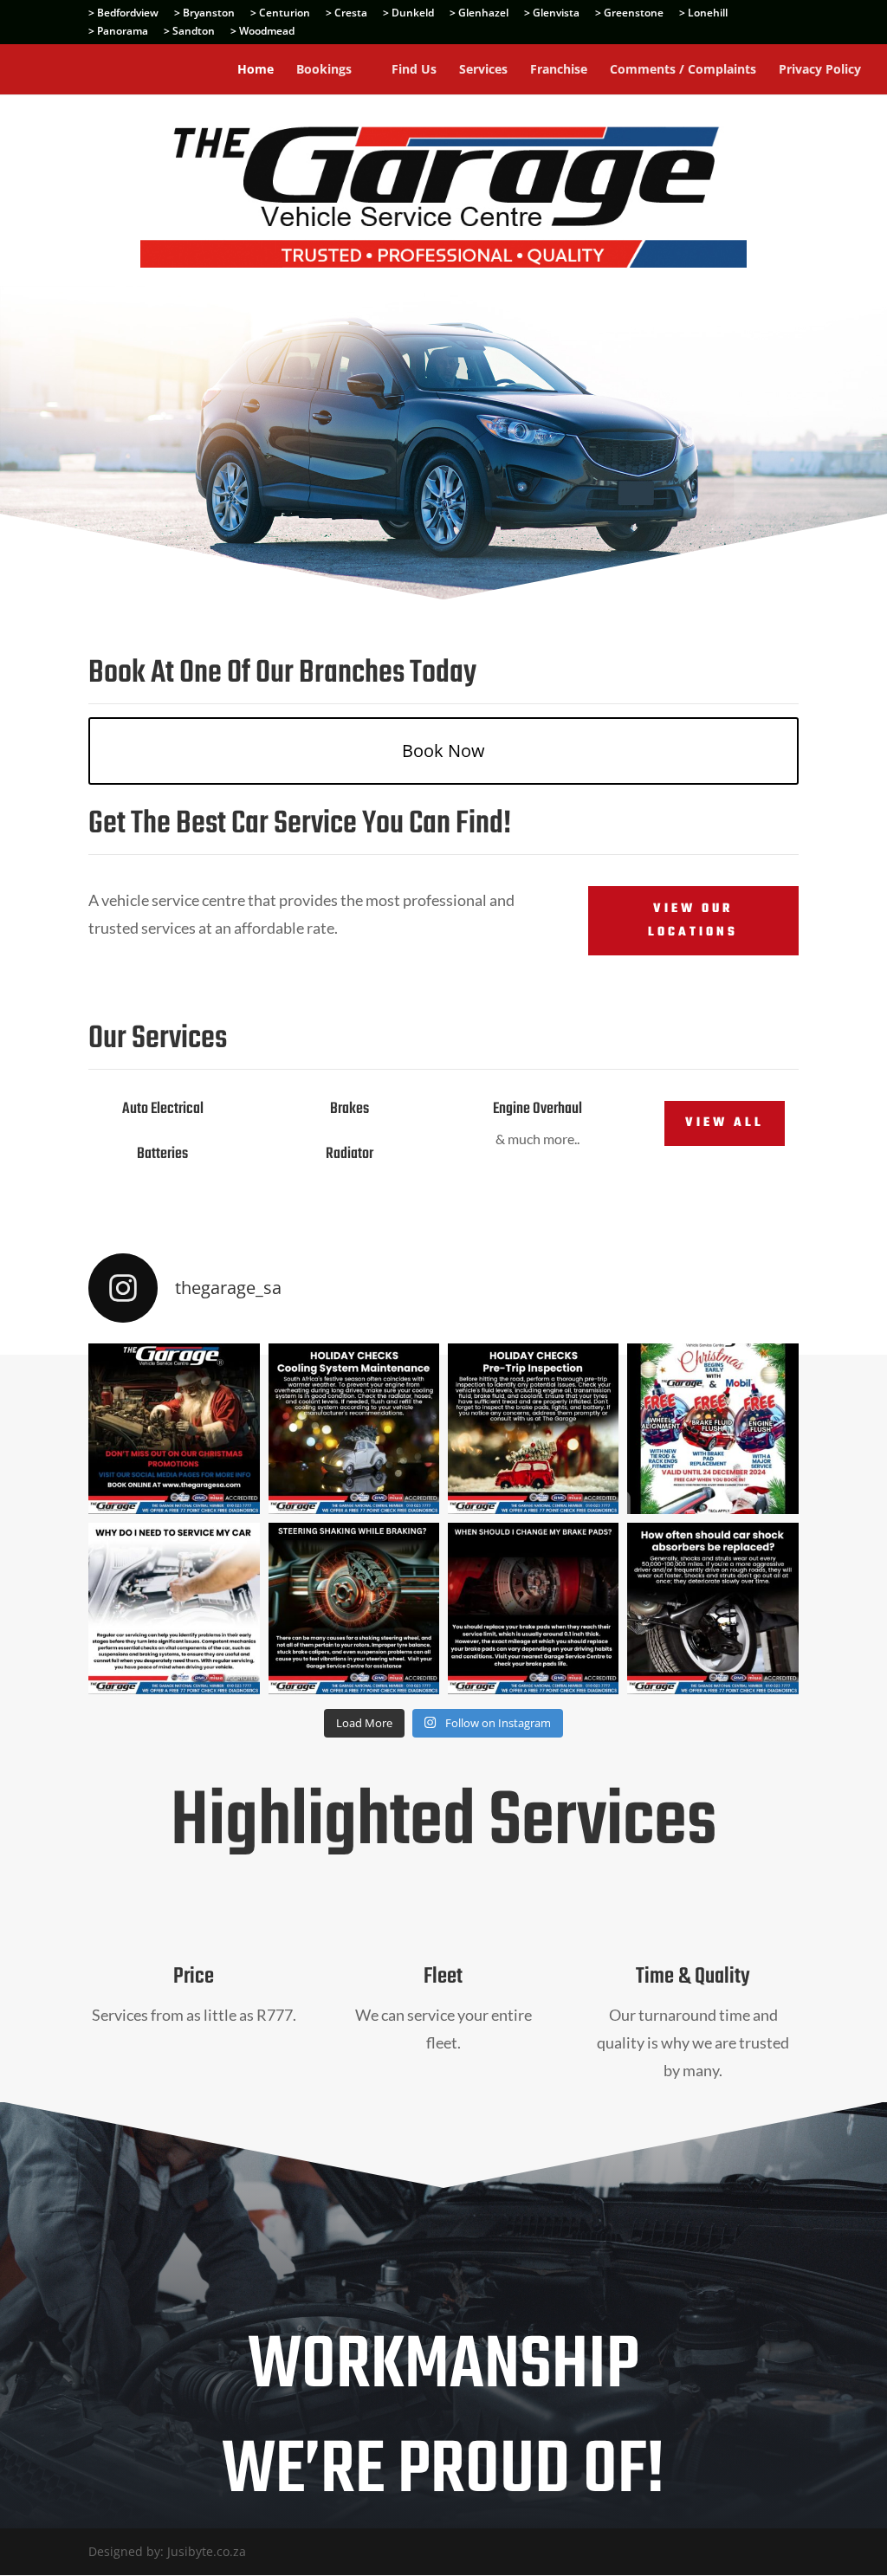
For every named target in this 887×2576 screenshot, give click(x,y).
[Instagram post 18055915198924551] (354, 1429)
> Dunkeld (408, 14)
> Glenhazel (479, 14)
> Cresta (346, 14)
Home (256, 70)
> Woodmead (262, 32)
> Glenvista (552, 14)
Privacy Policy (820, 70)
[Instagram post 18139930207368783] (174, 1429)
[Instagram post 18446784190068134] (533, 1429)
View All (725, 1123)
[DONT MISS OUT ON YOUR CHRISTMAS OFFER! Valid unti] (712, 1429)
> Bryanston (204, 14)
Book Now (443, 751)
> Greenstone (629, 14)
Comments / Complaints (683, 70)
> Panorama (118, 32)
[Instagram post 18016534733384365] (174, 1608)
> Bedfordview (123, 14)
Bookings (324, 70)
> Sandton (189, 32)
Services (483, 70)
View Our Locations (693, 921)
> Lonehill (703, 14)
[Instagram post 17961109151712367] (354, 1608)
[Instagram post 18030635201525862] (712, 1608)
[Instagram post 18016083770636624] (533, 1608)
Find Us (414, 70)
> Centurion (280, 14)
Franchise (559, 70)
